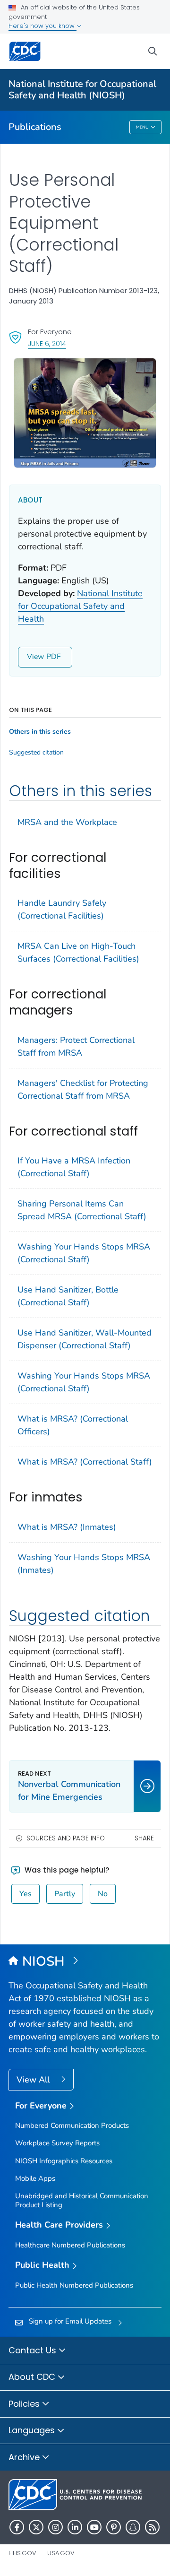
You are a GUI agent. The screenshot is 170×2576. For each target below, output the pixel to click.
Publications (35, 127)
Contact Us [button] (34, 2350)
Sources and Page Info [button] (66, 1838)
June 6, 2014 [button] (47, 343)
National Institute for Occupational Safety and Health (80, 606)
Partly (65, 1894)
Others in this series (40, 732)
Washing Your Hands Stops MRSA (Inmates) (84, 1564)
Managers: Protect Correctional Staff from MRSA (76, 1046)
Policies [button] (25, 2404)
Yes (25, 1894)
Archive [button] (25, 2457)
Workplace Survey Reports (57, 2143)
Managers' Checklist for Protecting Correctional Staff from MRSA (83, 1089)
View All (34, 2080)
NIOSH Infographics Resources (64, 2161)
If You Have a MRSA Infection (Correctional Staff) (74, 1167)
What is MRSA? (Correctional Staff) (85, 1462)
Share (144, 1838)
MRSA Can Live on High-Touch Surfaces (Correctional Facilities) (78, 952)
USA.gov (61, 2553)
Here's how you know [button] (42, 26)
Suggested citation (36, 753)
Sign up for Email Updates (70, 2321)
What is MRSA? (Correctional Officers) (73, 1425)
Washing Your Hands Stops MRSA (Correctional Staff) (84, 1253)
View (35, 657)
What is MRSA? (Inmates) (67, 1527)
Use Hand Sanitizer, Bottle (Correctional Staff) (68, 1296)
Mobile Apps (35, 2178)
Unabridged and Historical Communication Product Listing (82, 2200)
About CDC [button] (33, 2377)
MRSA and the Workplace (67, 822)
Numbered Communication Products (72, 2125)
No (103, 1894)
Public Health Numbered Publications (74, 2285)
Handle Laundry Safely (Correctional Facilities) (62, 909)
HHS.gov (22, 2553)
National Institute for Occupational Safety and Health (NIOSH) (82, 90)
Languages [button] (33, 2430)
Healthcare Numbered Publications (70, 2245)
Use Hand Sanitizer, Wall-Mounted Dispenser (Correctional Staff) (85, 1339)
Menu (142, 127)
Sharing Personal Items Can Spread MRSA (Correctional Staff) (82, 1210)
